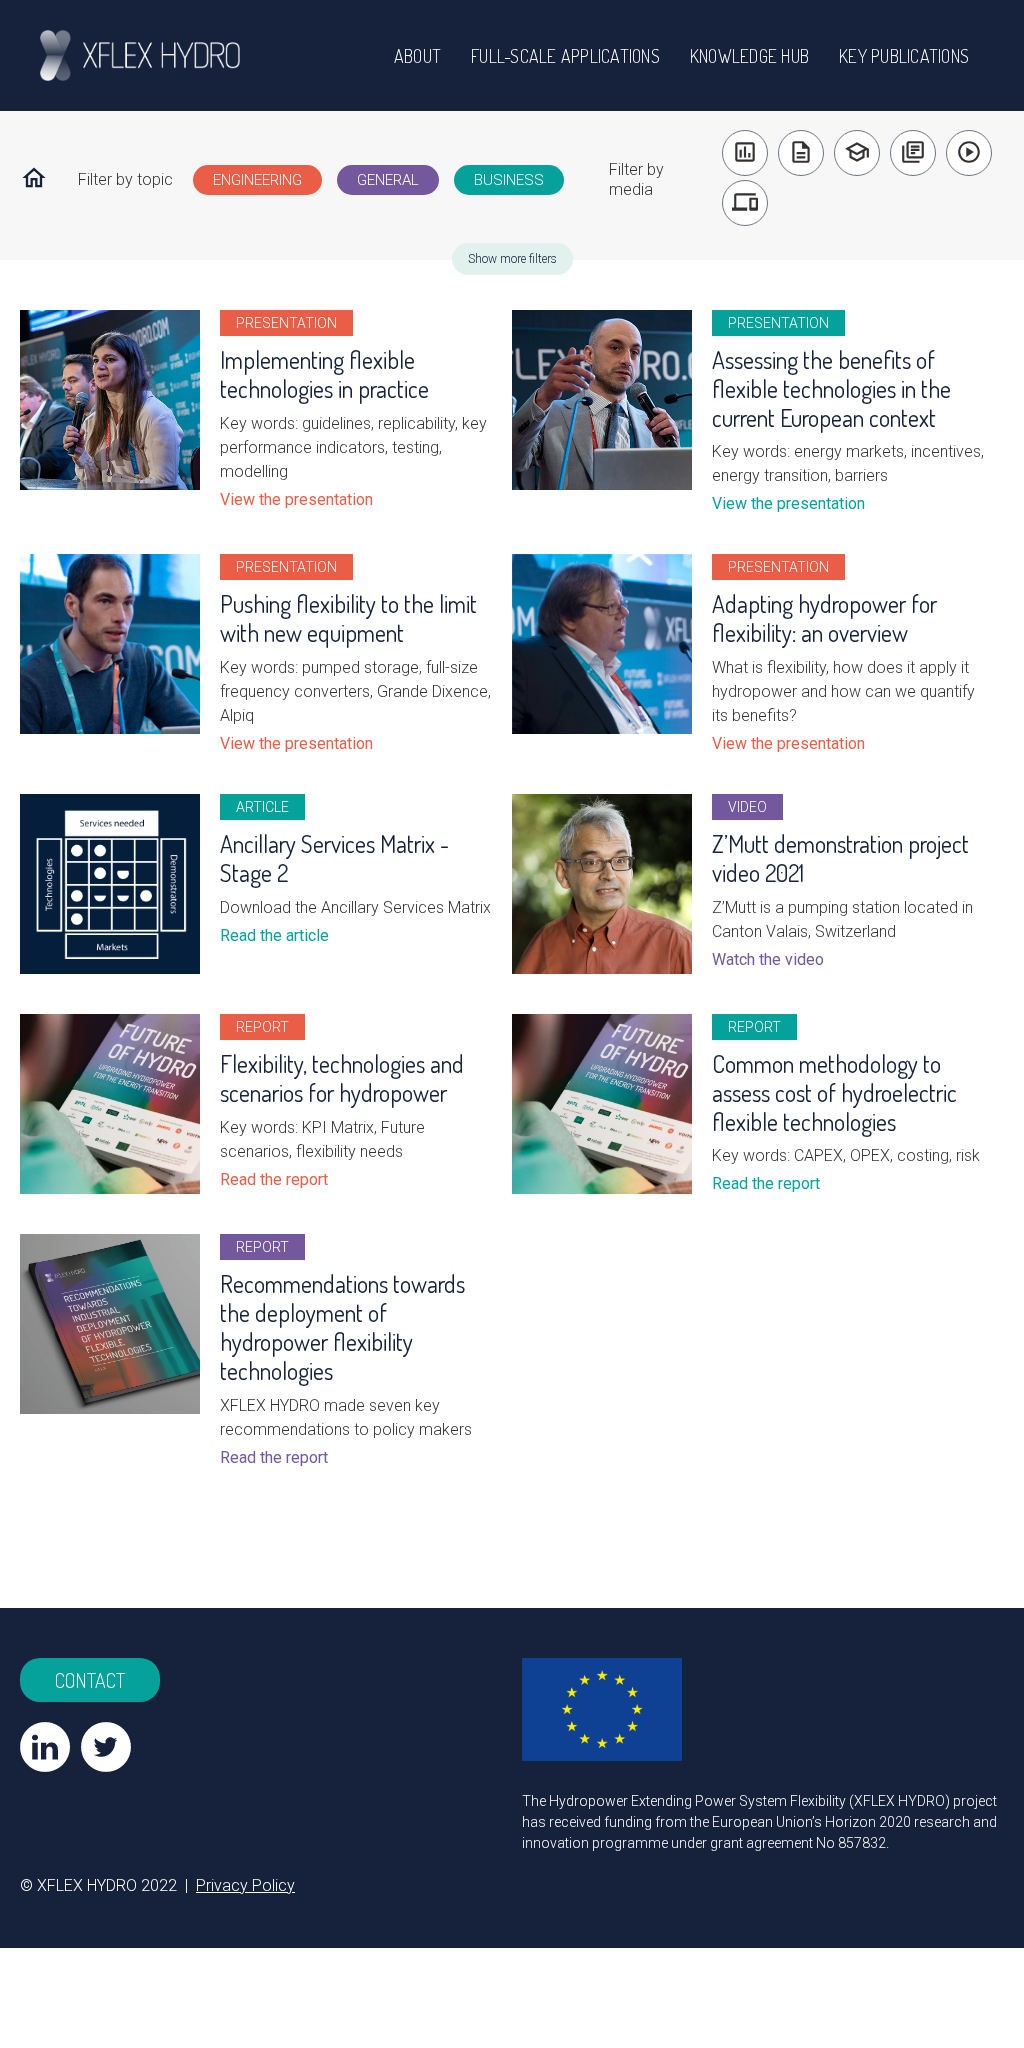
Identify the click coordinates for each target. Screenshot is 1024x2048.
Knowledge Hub (749, 56)
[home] (160, 55)
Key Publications (904, 56)
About (417, 56)
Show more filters (512, 259)
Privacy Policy (245, 1885)
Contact (90, 1680)
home (34, 178)
